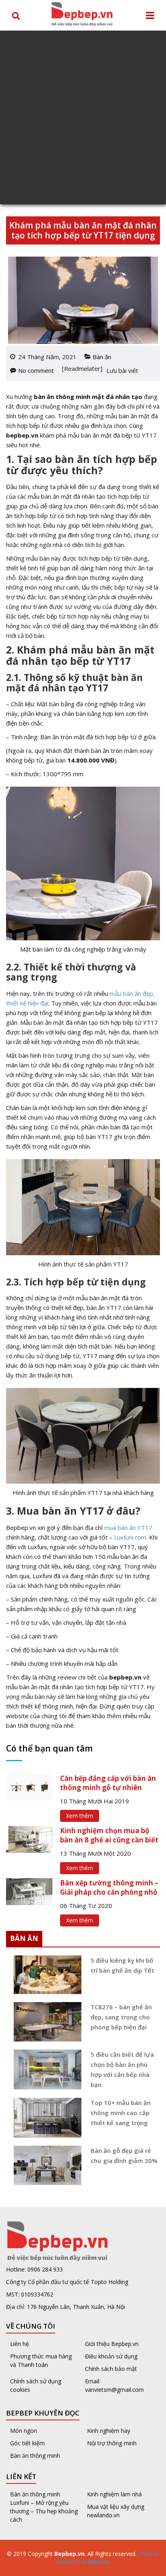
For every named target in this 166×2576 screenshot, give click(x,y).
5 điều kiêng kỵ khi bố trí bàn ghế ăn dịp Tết (122, 1965)
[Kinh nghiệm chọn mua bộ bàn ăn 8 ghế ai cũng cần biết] (29, 1838)
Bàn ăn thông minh (35, 2456)
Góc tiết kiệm (27, 2443)
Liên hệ (20, 2344)
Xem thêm (80, 1816)
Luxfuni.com (130, 1537)
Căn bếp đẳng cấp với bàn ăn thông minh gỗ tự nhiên (108, 1783)
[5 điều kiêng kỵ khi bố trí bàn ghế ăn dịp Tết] (45, 1975)
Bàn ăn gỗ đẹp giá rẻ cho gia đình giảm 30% (124, 2156)
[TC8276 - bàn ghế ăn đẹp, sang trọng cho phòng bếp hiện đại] (45, 2022)
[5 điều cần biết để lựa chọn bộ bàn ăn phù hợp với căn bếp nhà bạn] (45, 2069)
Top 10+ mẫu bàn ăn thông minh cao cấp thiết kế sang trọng (121, 2113)
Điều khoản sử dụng (111, 2356)
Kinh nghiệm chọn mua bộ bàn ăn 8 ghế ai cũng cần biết (109, 1835)
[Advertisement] (83, 117)
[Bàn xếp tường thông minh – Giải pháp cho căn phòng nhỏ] (29, 1891)
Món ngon (24, 2431)
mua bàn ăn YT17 (128, 1528)
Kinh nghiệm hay (109, 2431)
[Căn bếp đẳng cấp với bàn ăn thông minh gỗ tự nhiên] (29, 1786)
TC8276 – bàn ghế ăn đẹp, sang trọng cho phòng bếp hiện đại (121, 2017)
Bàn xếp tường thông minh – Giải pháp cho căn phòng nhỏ (109, 1887)
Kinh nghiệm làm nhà (115, 2494)
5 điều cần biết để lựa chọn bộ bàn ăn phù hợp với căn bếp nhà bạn (122, 2069)
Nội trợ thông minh (112, 2443)
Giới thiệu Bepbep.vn (112, 2344)
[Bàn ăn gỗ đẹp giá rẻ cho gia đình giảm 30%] (45, 2165)
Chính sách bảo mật (111, 2369)
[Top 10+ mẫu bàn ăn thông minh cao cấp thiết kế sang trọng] (45, 2118)
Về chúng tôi (31, 2326)
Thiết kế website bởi (108, 2558)
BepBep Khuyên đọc (43, 2413)
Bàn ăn (102, 357)
